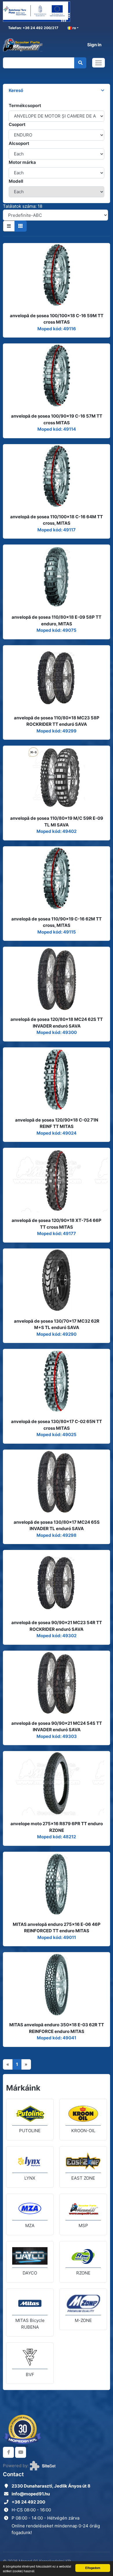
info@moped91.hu (31, 2494)
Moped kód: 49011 (57, 1937)
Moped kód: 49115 (57, 932)
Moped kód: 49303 (57, 1736)
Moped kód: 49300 (57, 1032)
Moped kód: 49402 (57, 831)
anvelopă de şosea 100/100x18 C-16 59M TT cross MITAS (57, 319)
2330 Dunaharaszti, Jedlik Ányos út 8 (51, 2486)
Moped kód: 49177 (57, 1233)
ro (74, 28)
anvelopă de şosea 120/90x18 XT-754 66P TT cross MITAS (57, 1224)
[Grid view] (21, 226)
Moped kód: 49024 (57, 1133)
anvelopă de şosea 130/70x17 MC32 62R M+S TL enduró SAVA (57, 1324)
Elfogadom (93, 2568)
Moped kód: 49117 (57, 530)
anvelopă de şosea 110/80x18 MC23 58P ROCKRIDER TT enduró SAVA (57, 721)
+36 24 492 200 (28, 2502)
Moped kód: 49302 (57, 1636)
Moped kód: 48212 (57, 1837)
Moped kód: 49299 (57, 731)
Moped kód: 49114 (57, 429)
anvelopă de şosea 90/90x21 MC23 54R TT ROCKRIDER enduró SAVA (57, 1626)
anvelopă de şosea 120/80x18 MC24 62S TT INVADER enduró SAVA (57, 1023)
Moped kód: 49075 (57, 630)
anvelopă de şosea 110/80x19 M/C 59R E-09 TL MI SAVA (57, 822)
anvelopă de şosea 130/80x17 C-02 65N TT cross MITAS (57, 1425)
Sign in (94, 45)
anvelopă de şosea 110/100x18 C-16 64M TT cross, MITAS (57, 520)
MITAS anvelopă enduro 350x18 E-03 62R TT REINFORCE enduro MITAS (57, 2028)
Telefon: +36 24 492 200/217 (33, 28)
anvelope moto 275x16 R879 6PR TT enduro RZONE (57, 1827)
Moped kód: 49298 (57, 1535)
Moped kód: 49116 (57, 329)
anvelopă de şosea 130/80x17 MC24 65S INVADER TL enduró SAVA (57, 1525)
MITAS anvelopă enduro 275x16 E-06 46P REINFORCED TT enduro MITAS (57, 1928)
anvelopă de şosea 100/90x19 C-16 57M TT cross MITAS (57, 419)
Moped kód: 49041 (57, 2038)
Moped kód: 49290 (57, 1334)
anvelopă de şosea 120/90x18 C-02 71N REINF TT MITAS (57, 1123)
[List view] (9, 226)
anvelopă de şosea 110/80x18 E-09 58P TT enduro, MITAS (57, 620)
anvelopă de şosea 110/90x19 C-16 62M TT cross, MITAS (57, 922)
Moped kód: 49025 (57, 1435)
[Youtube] (21, 2452)
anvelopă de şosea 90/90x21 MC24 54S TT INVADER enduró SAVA (57, 1727)
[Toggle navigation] (99, 63)
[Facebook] (8, 2452)
